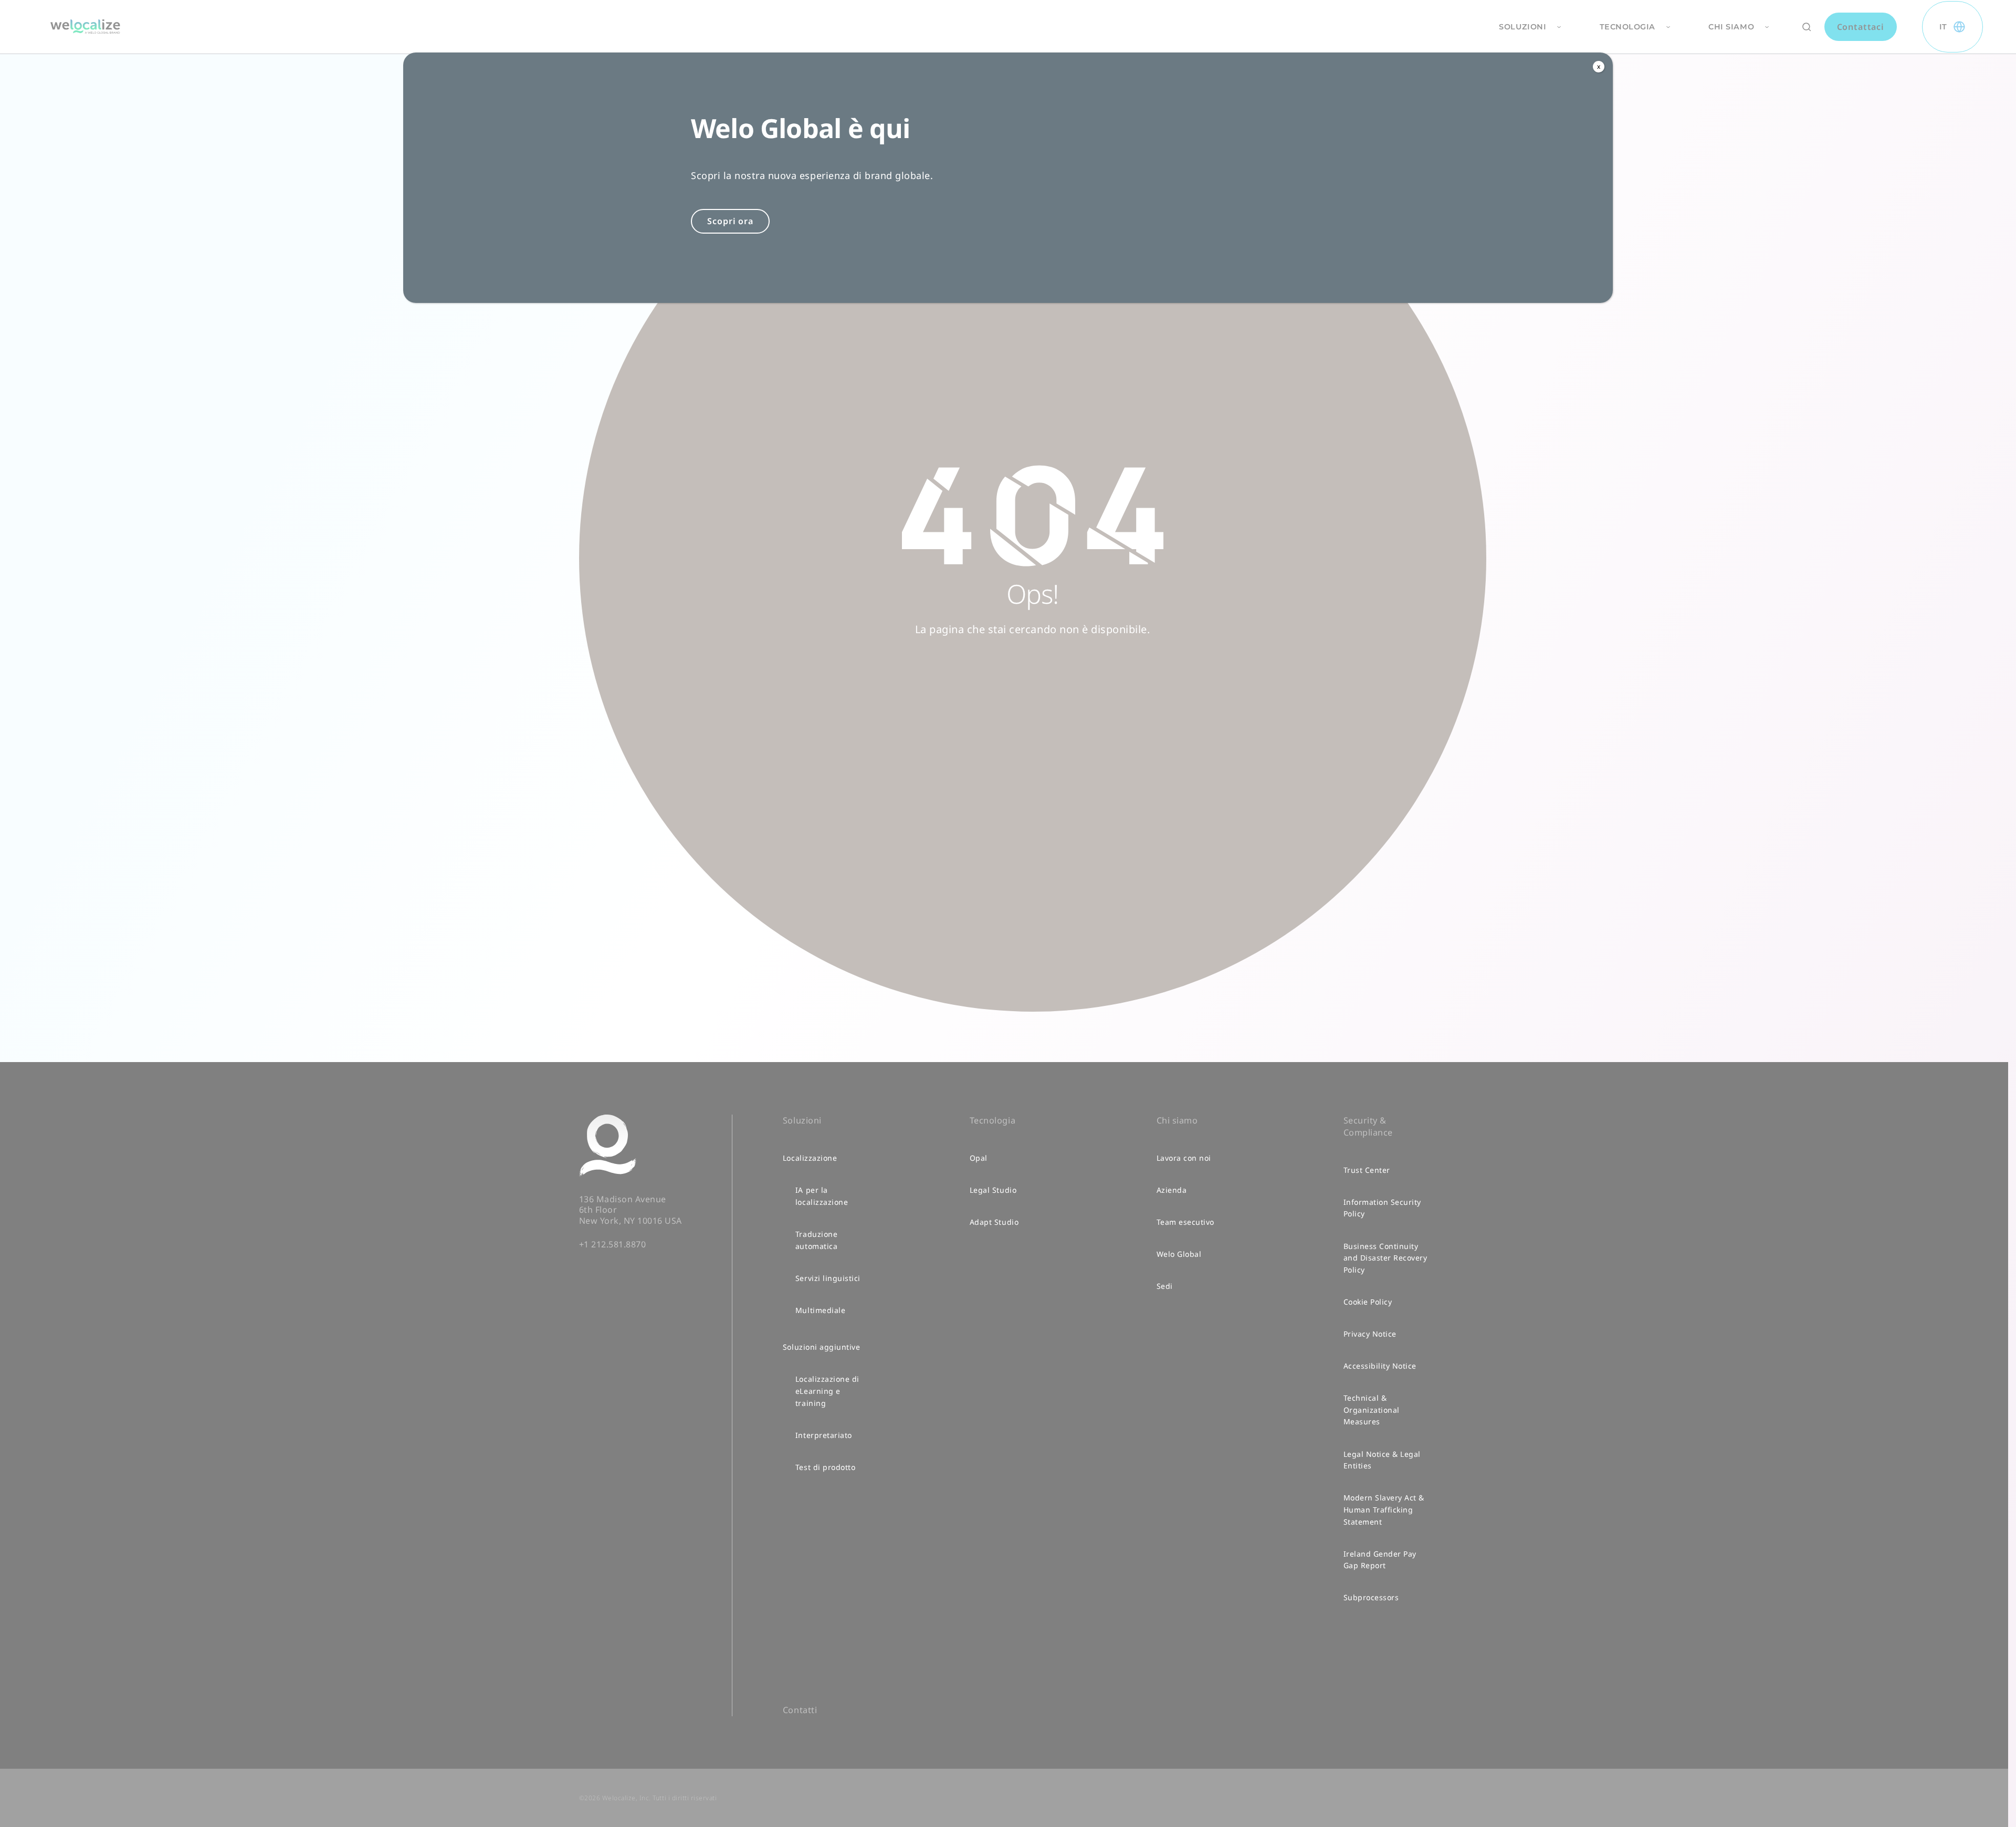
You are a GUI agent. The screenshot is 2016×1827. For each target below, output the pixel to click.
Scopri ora (730, 221)
